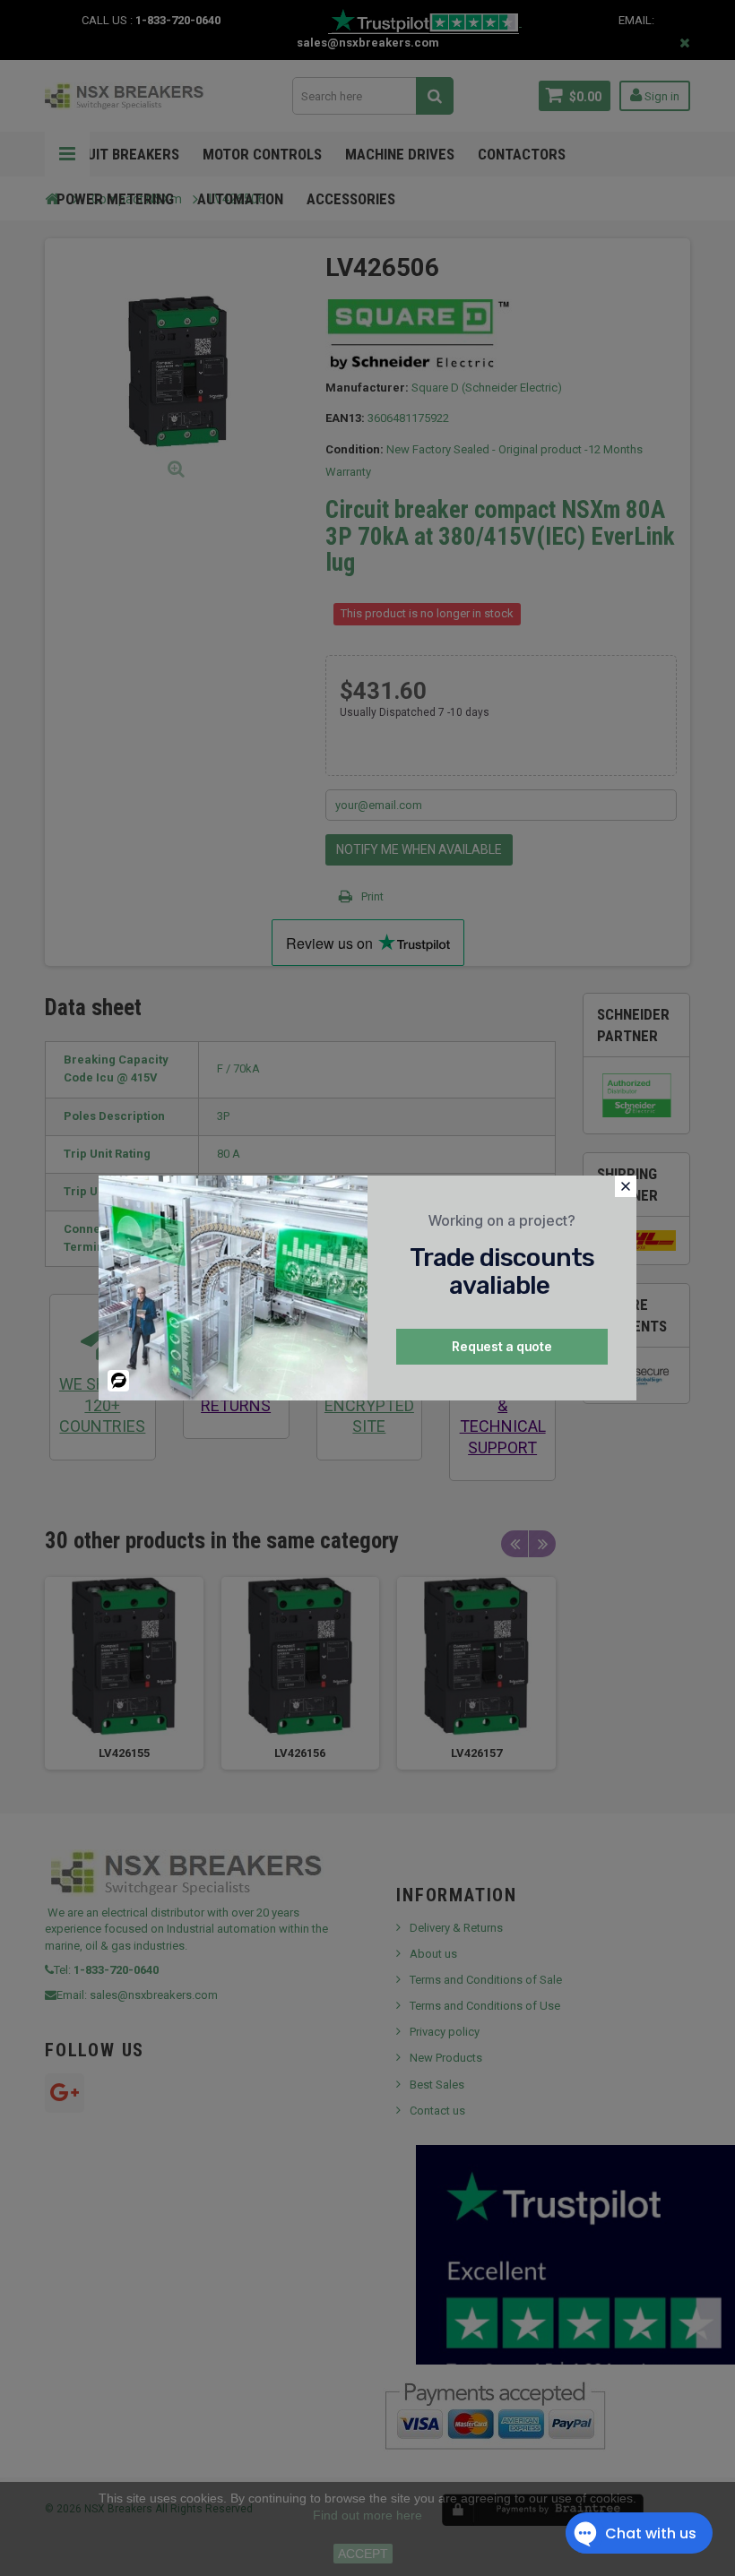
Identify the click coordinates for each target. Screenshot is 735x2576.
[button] (626, 1186)
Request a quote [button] (502, 1346)
